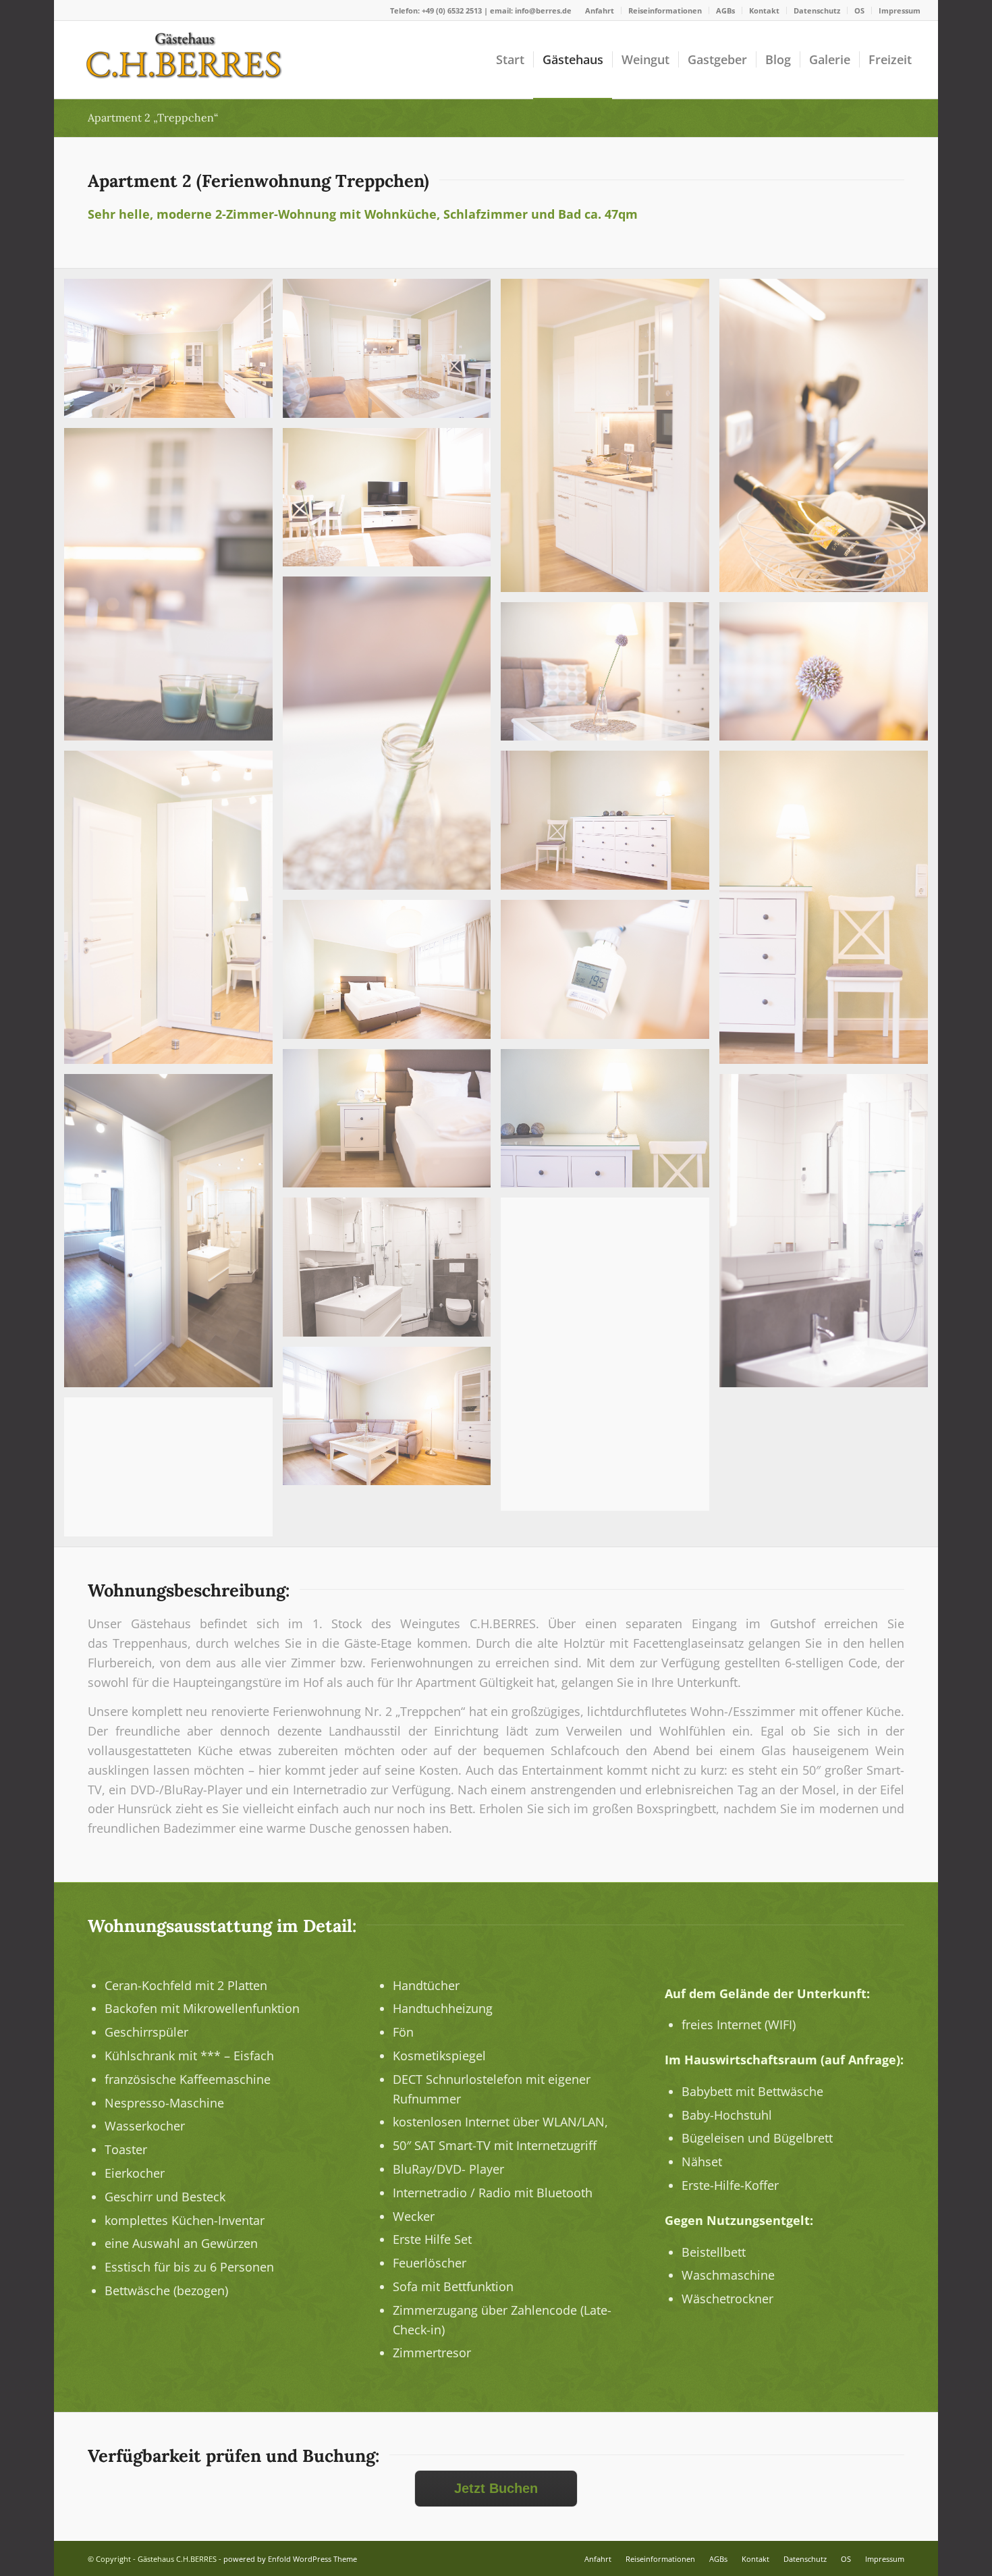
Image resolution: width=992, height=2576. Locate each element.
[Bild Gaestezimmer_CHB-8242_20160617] (392, 1272)
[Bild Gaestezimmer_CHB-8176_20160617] (610, 1124)
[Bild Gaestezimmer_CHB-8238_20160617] (392, 974)
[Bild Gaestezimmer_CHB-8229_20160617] (392, 1421)
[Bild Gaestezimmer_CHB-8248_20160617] (173, 353)
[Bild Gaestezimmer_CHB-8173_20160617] (829, 912)
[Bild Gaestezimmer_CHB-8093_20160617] (173, 1472)
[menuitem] (600, 10)
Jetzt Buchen (496, 2488)
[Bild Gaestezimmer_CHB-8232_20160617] (173, 1236)
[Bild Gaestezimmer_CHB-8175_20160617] (173, 912)
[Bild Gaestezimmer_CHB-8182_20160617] (610, 440)
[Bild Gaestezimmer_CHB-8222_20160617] (392, 503)
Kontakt (764, 10)
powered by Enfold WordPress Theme (290, 2559)
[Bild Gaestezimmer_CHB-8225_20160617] (392, 353)
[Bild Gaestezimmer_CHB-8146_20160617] (610, 1359)
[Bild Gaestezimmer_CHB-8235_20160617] (610, 825)
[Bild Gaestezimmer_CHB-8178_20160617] (392, 1124)
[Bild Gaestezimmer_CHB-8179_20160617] (829, 1236)
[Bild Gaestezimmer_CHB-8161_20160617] (610, 677)
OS (859, 10)
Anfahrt (600, 10)
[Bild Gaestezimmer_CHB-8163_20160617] (173, 590)
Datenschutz (817, 10)
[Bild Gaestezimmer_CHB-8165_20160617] (610, 974)
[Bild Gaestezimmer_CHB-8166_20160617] (829, 677)
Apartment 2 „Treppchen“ (153, 117)
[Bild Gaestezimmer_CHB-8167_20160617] (392, 738)
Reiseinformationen (665, 10)
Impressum (900, 10)
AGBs (725, 10)
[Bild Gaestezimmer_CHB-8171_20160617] (829, 440)
